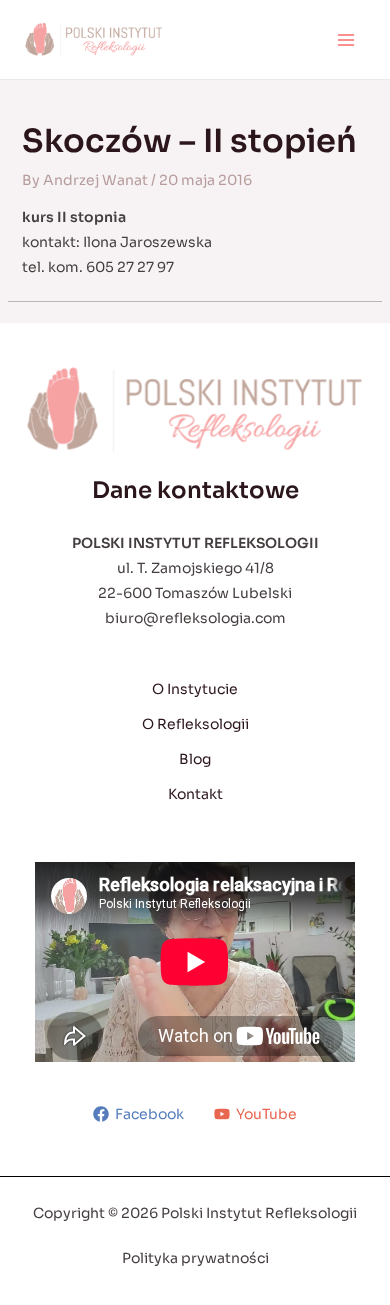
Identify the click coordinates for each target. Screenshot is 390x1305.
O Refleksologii (195, 724)
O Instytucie (195, 689)
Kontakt (195, 794)
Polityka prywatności (195, 1258)
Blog (195, 759)
